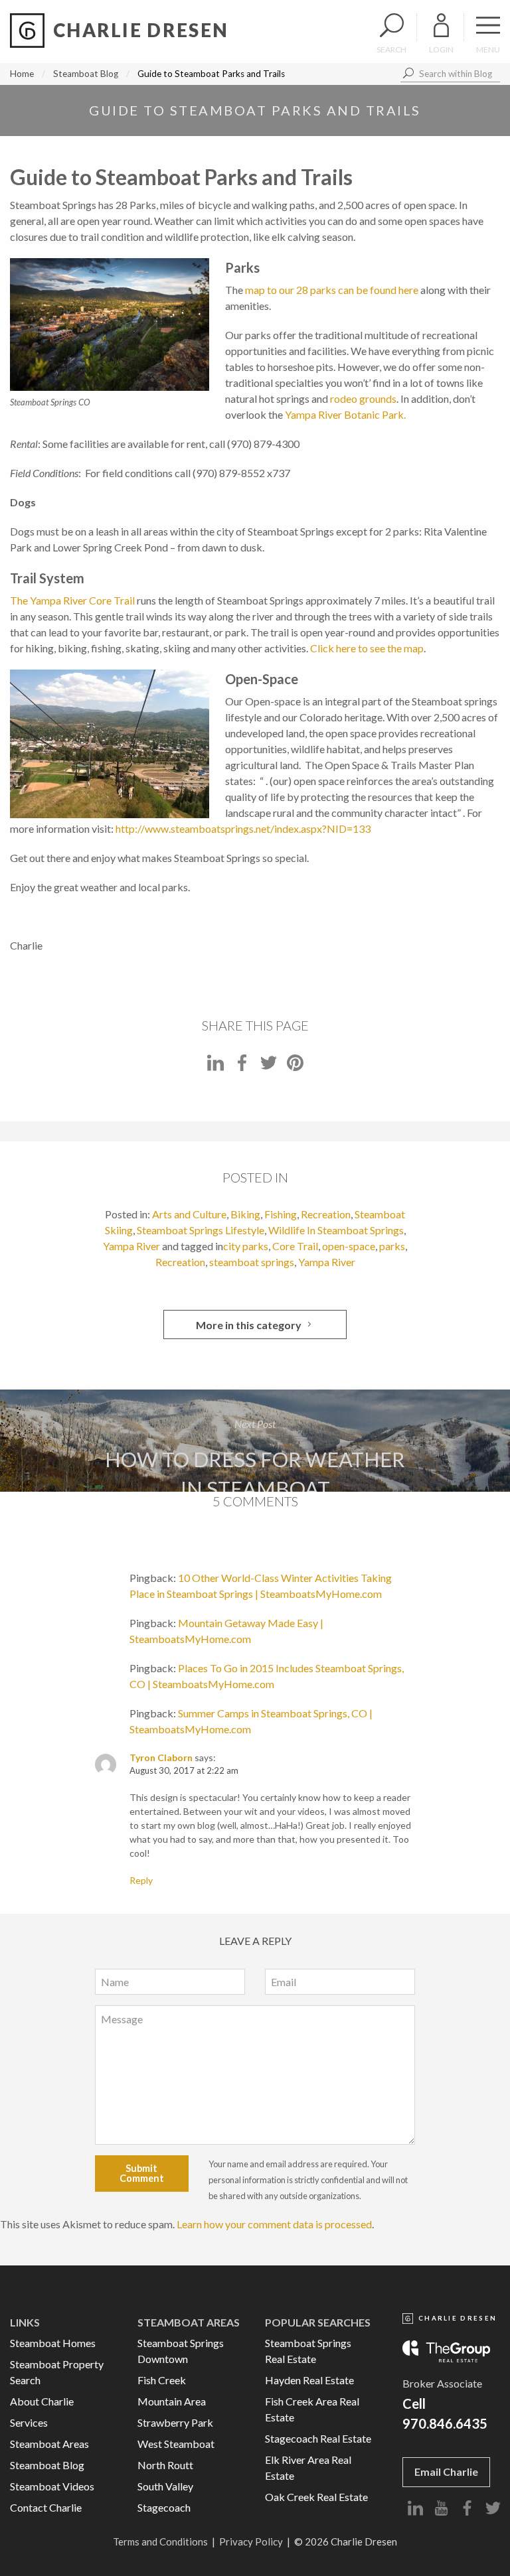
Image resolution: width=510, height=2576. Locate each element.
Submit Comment (142, 2173)
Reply (141, 1880)
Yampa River (131, 1246)
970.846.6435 (445, 2423)
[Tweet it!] (269, 1067)
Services (29, 2422)
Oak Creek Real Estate (316, 2497)
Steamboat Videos (52, 2486)
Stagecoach (164, 2507)
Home (22, 74)
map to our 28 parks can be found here (332, 290)
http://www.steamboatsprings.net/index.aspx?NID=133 (243, 828)
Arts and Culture (189, 1214)
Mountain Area (172, 2401)
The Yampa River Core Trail (72, 600)
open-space (349, 1246)
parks (392, 1246)
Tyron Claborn (161, 1757)
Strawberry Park (175, 2422)
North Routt (165, 2465)
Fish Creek (162, 2380)
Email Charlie (446, 2471)
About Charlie (42, 2401)
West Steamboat (176, 2444)
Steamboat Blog (86, 74)
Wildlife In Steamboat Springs (336, 1230)
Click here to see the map (367, 648)
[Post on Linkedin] (215, 1067)
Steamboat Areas (49, 2444)
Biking (245, 1214)
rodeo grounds (363, 398)
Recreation (326, 1214)
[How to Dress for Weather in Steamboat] (255, 1441)
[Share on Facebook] (242, 1067)
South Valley (165, 2486)
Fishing (281, 1214)
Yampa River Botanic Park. (345, 414)
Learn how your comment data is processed (274, 2224)
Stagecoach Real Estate (318, 2438)
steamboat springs (252, 1262)
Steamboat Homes (53, 2343)
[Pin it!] (295, 1067)
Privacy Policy (251, 2541)
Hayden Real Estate (309, 2380)
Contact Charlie (46, 2507)
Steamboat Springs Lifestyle (201, 1230)
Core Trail (295, 1246)
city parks (246, 1246)
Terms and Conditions (160, 2541)
